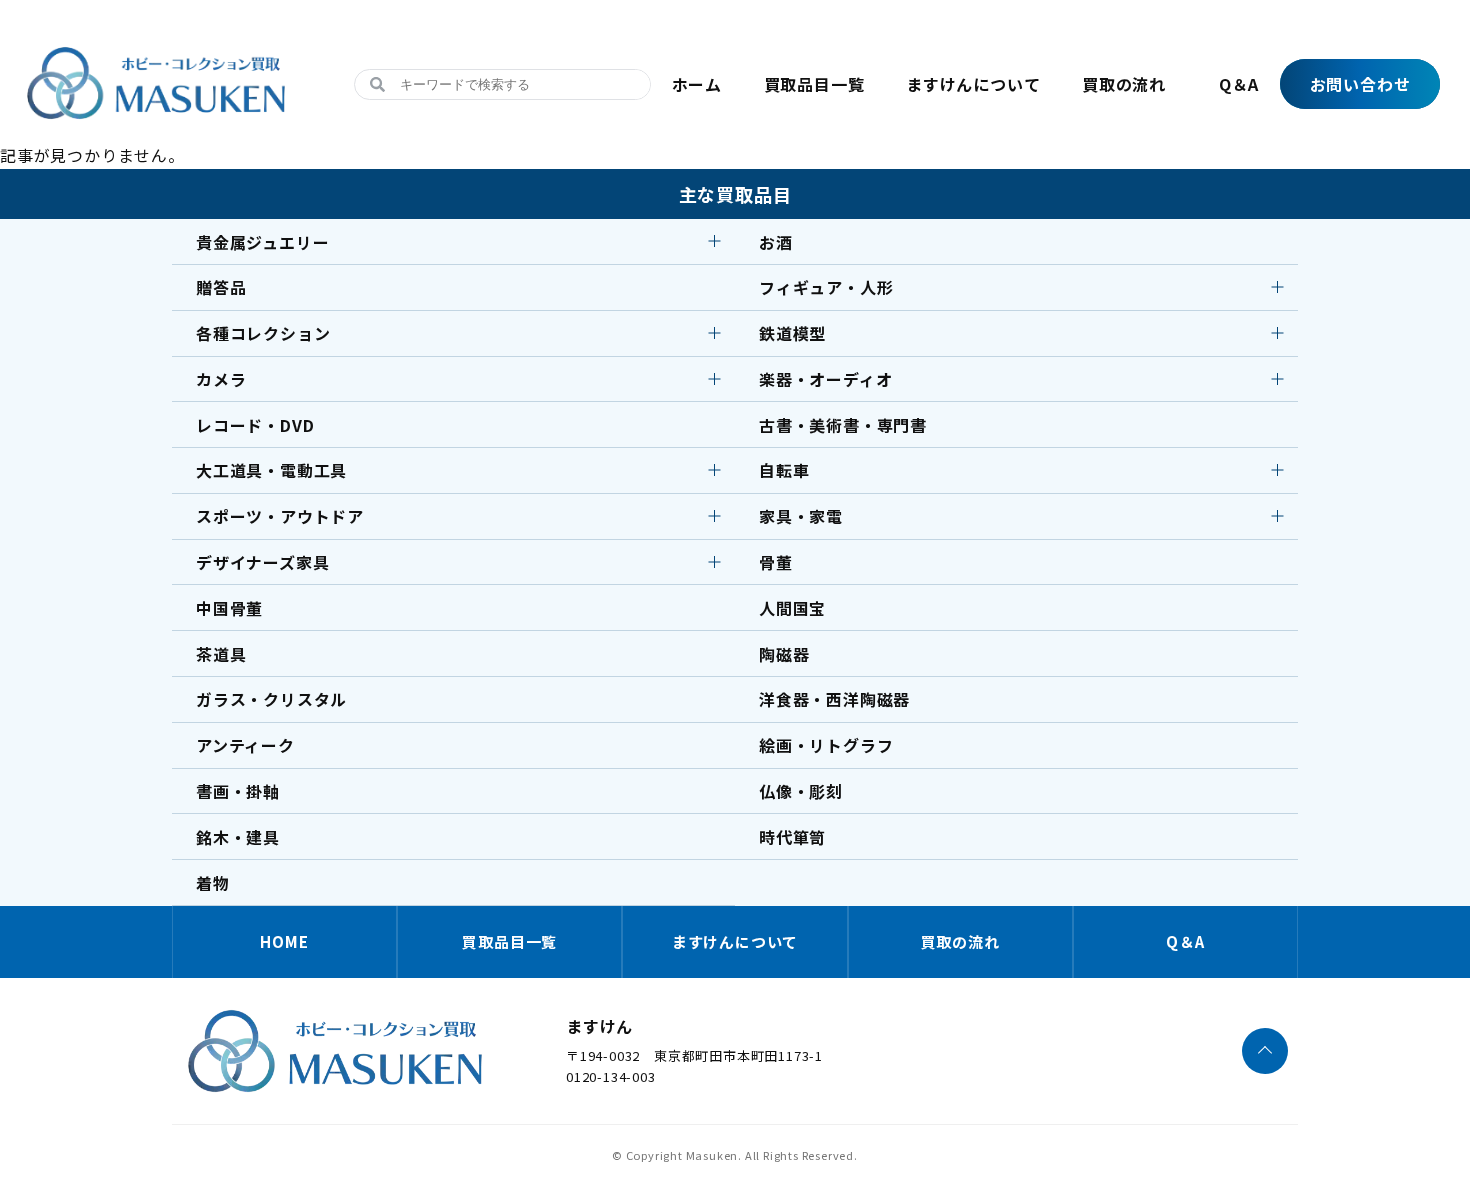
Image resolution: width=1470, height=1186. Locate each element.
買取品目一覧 (814, 84)
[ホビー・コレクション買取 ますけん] (156, 119)
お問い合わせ (1360, 84)
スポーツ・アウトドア (280, 516)
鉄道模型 (792, 333)
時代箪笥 (792, 837)
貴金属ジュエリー (262, 242)
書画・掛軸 (238, 791)
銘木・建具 (238, 837)
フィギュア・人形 (826, 287)
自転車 (784, 470)
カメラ (221, 379)
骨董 (776, 562)
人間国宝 (792, 608)
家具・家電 (801, 516)
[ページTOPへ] (1265, 1051)
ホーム (697, 84)
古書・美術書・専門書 (843, 425)
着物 (213, 883)
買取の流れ (1124, 84)
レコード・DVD (255, 425)
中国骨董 (229, 608)
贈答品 (221, 287)
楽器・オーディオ (825, 379)
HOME (284, 941)
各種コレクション (263, 333)
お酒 (776, 242)
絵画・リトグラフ (826, 745)
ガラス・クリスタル (271, 699)
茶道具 (221, 654)
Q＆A (1239, 84)
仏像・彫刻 (801, 791)
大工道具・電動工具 (271, 470)
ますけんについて (973, 84)
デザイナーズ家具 (262, 562)
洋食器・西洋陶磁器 (834, 699)
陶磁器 (784, 654)
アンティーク (245, 745)
